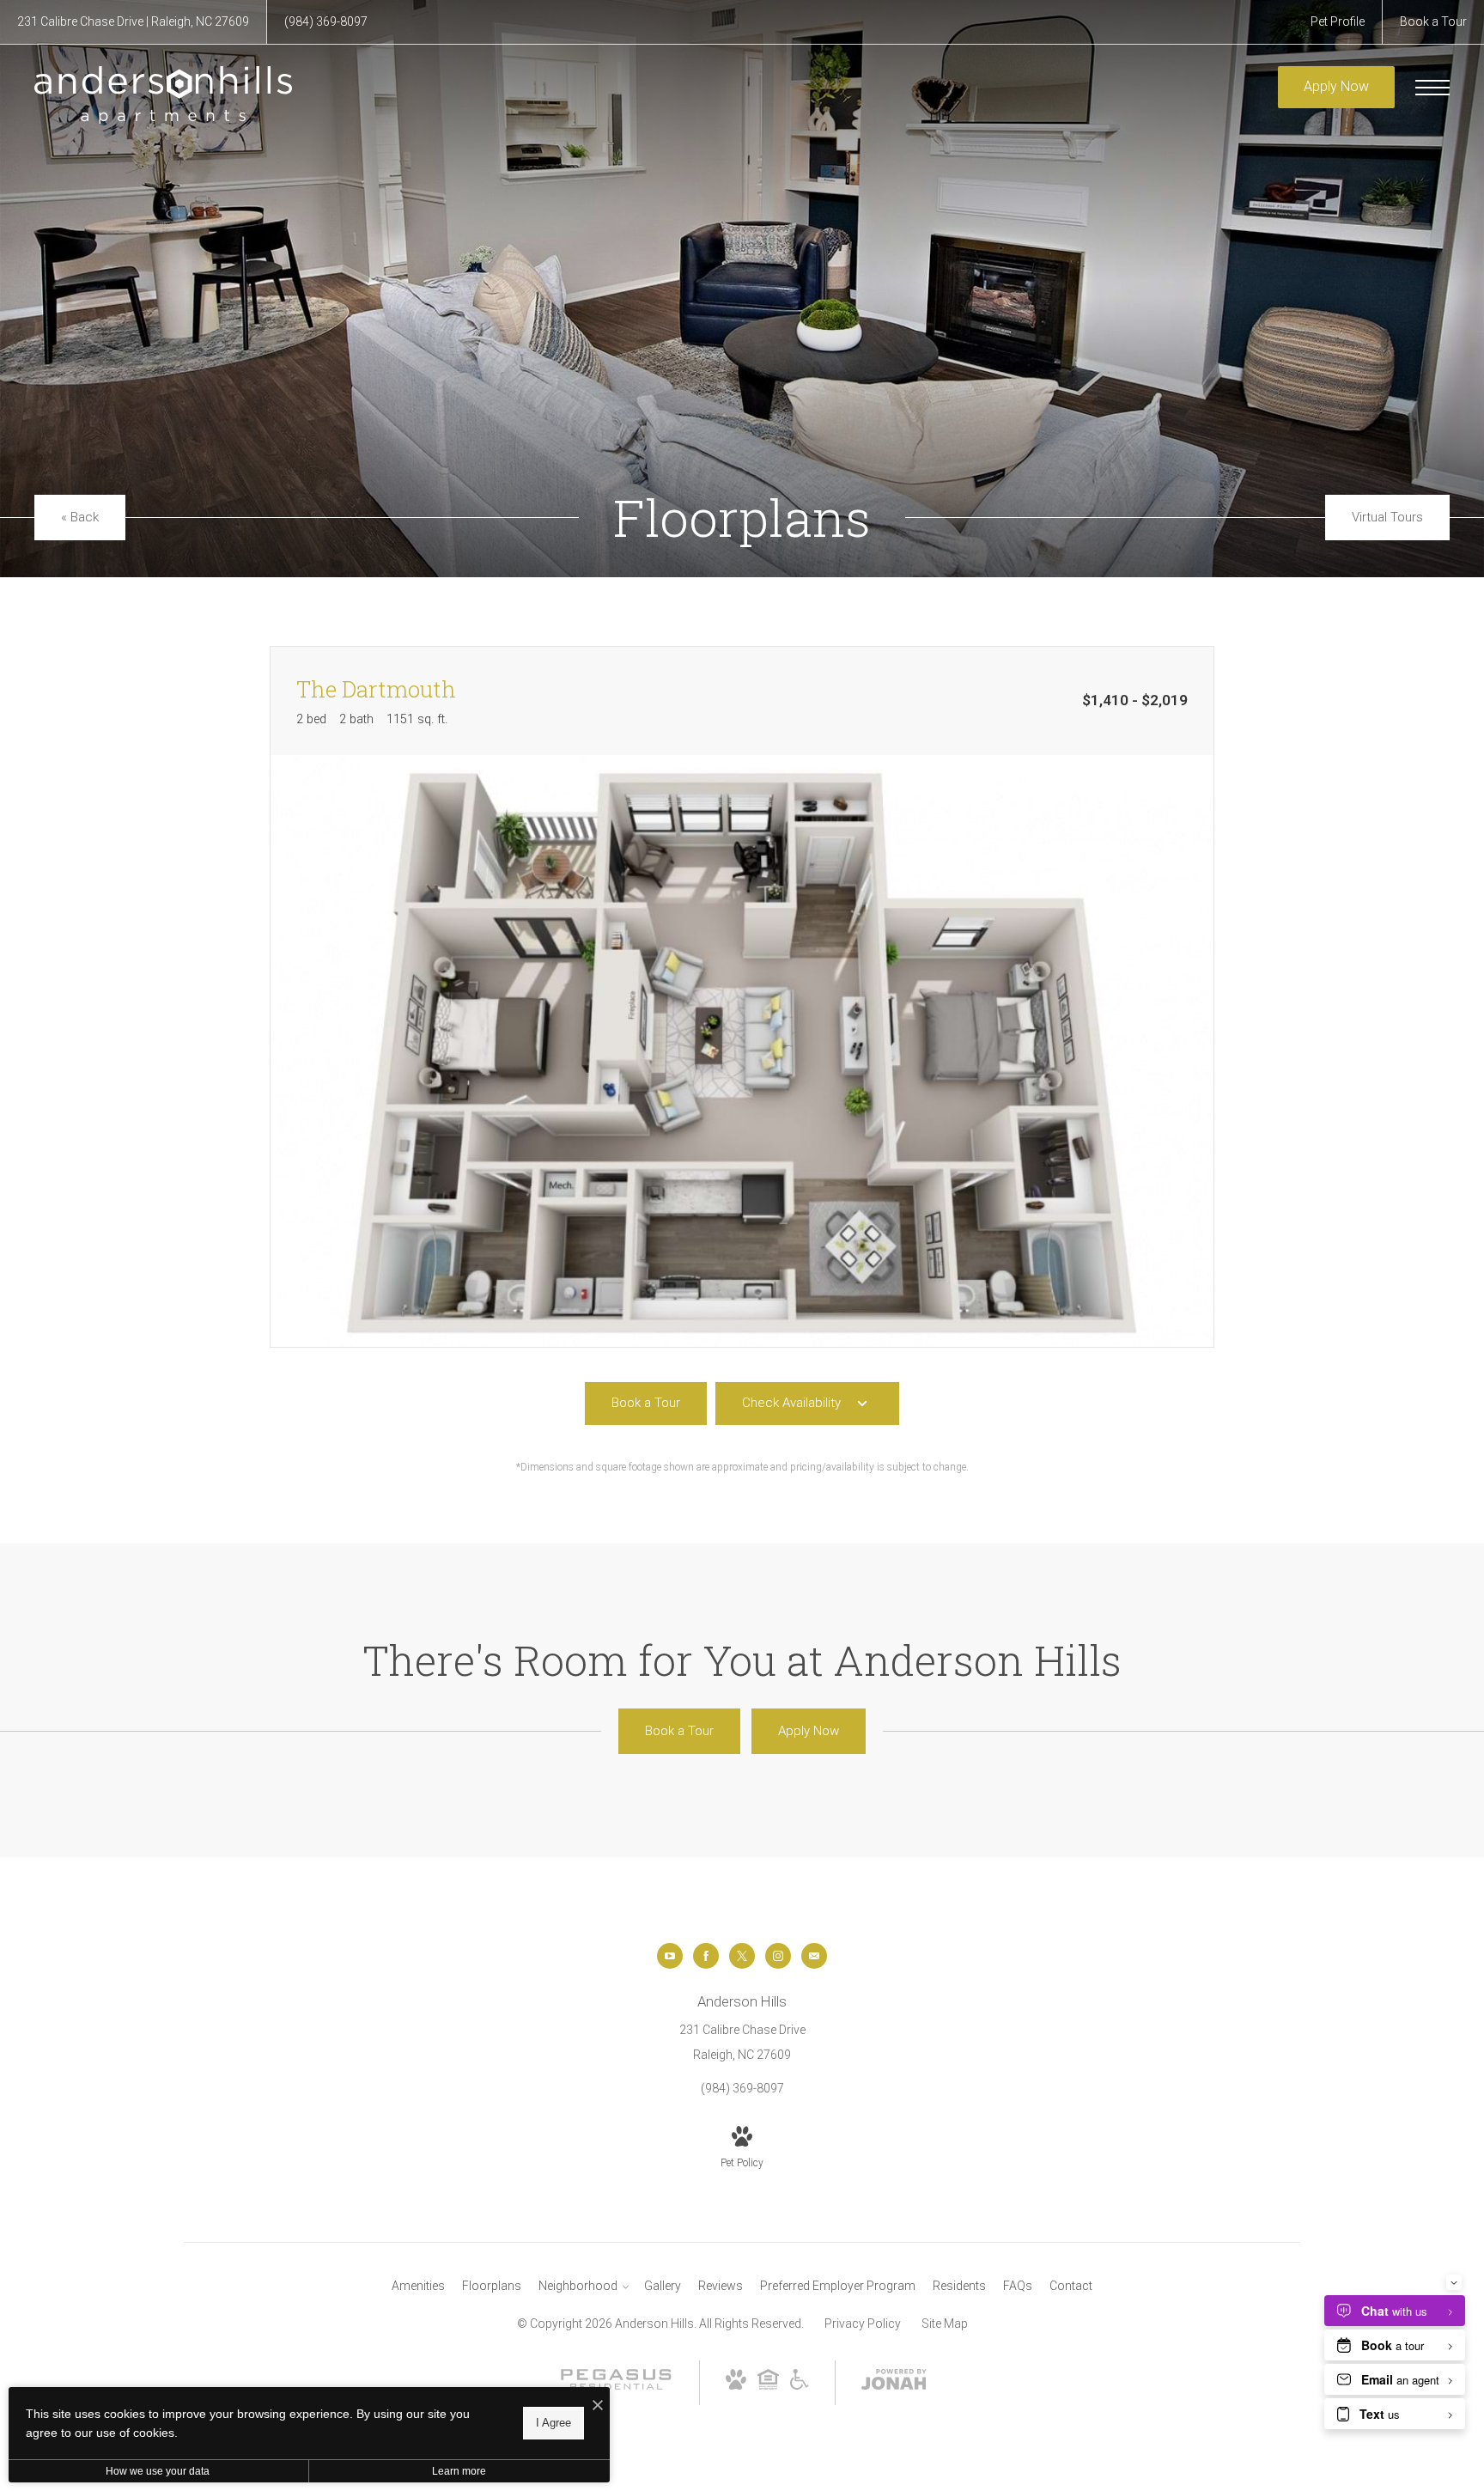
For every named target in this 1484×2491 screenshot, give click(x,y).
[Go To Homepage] (163, 94)
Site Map (945, 2324)
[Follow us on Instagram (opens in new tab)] (778, 1956)
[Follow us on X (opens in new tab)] (742, 1956)
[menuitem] (418, 2287)
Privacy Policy (863, 2324)
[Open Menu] (1432, 88)
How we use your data (158, 2471)
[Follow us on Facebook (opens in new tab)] (706, 1956)
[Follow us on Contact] (814, 1956)
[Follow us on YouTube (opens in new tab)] (670, 1956)
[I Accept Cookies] (598, 2406)
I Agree (553, 2423)
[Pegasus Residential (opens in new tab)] (616, 2388)
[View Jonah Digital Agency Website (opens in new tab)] (894, 2383)
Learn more (459, 2471)
